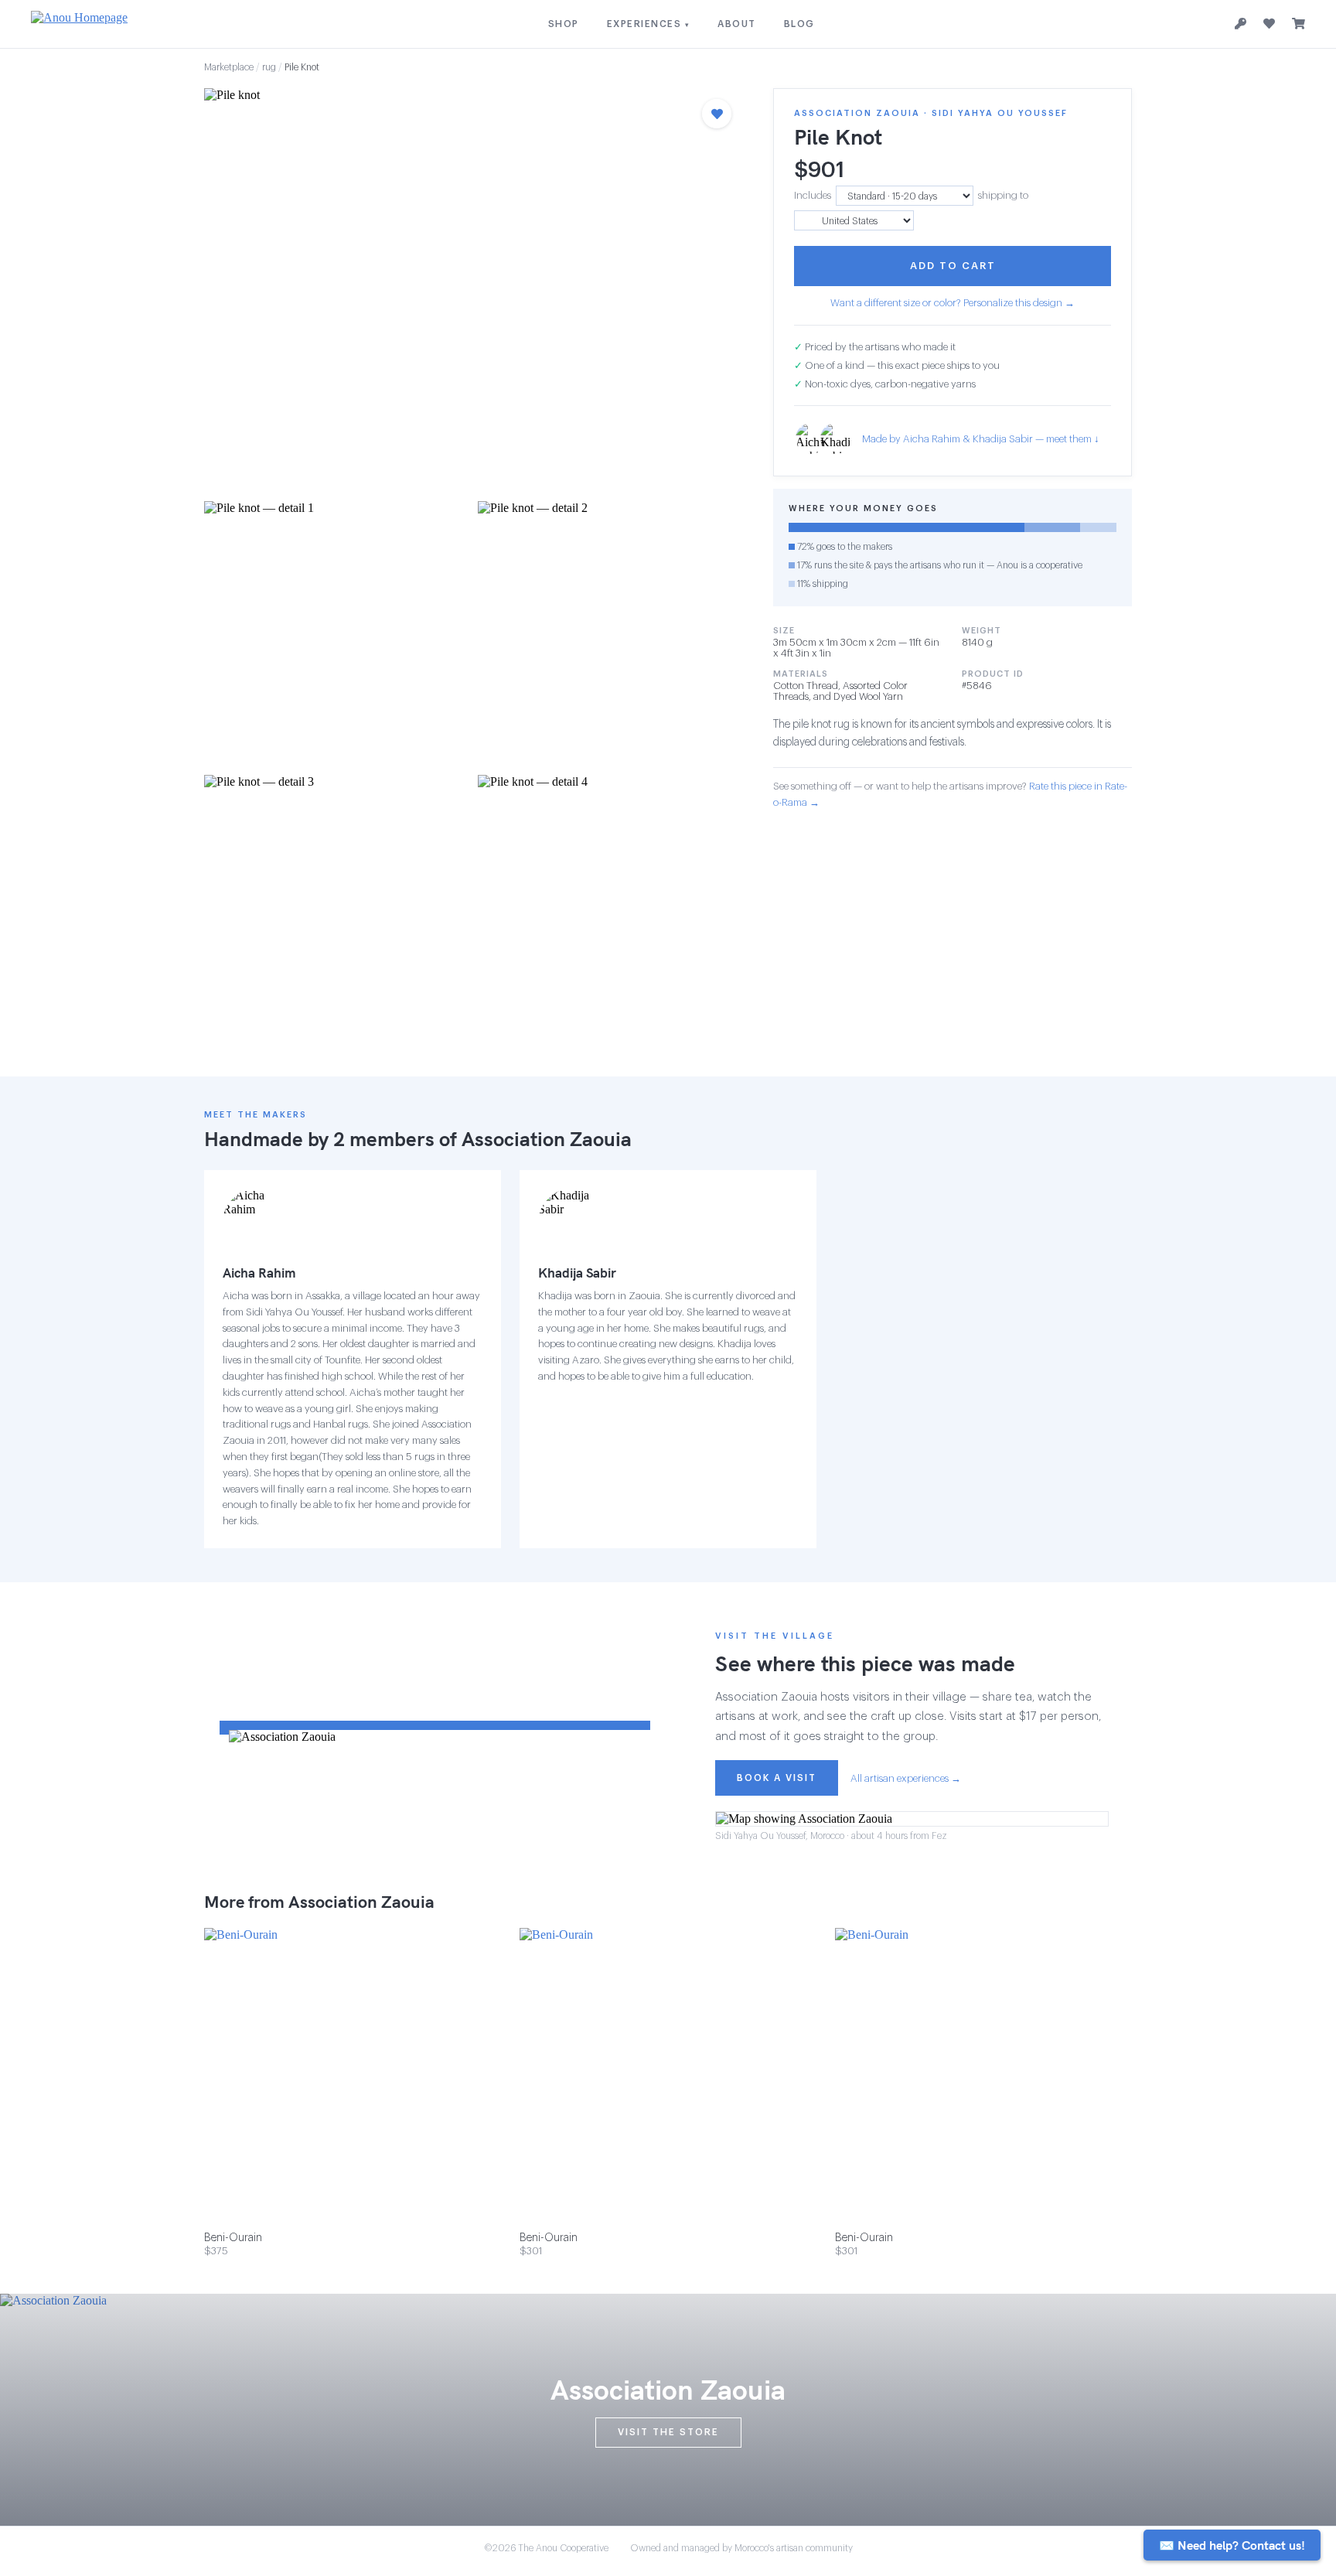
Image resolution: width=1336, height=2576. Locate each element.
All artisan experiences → (906, 1778)
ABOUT (737, 24)
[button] (473, 290)
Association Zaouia (547, 1139)
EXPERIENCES (649, 24)
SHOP (564, 24)
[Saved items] (1269, 24)
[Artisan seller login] (1241, 24)
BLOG (799, 24)
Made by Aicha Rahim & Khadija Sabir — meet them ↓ (981, 439)
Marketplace (229, 67)
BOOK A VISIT (777, 1778)
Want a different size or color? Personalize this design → (953, 303)
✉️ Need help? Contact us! (1232, 2545)
